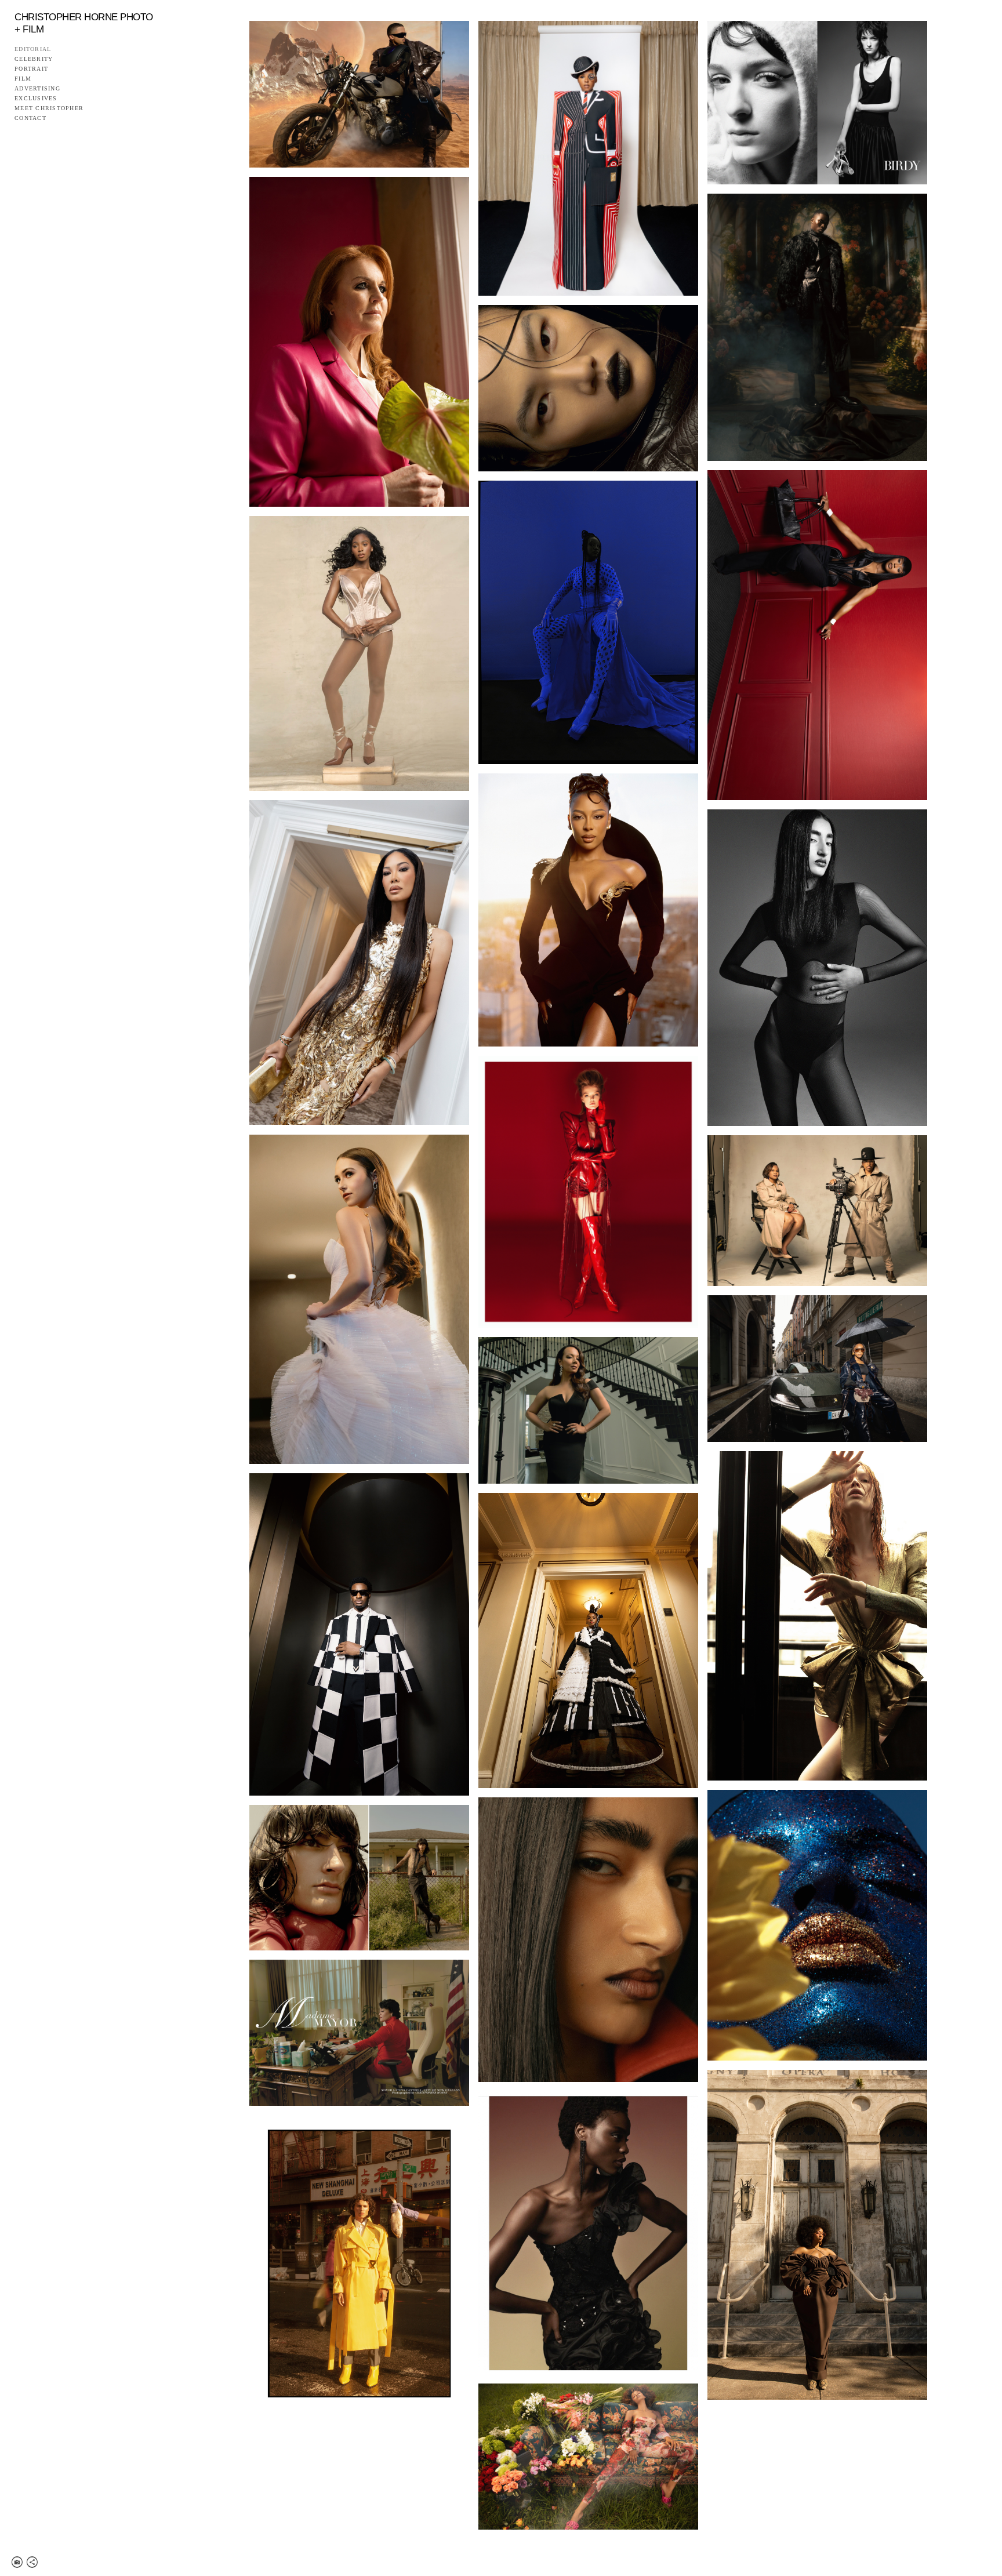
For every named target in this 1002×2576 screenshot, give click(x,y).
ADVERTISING (37, 89)
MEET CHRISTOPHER (49, 108)
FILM (23, 79)
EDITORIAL (33, 49)
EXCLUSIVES (36, 99)
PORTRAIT (31, 69)
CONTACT (30, 118)
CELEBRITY (34, 59)
